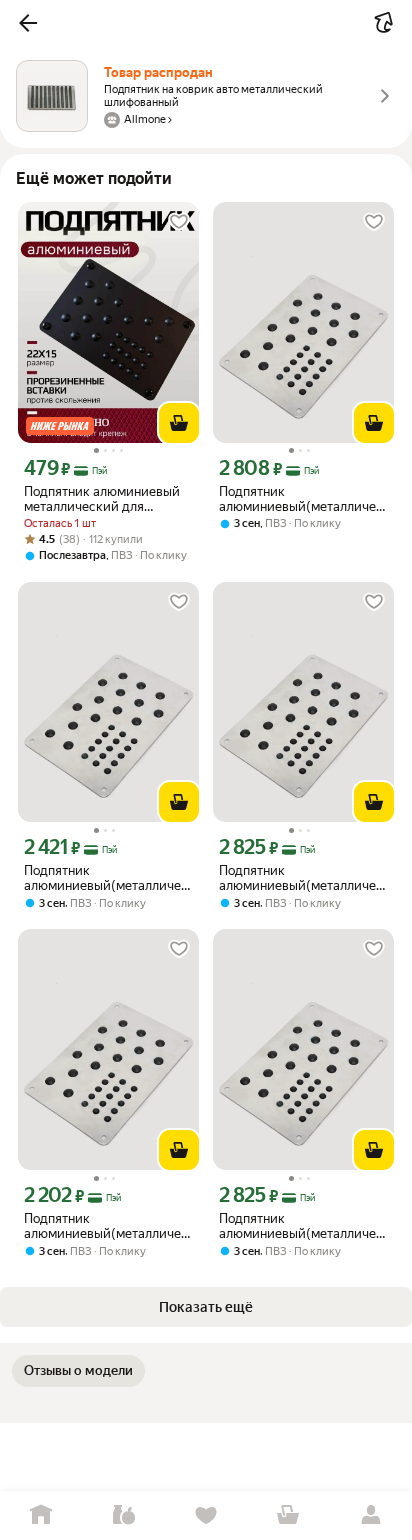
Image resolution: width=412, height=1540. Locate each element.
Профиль (371, 1515)
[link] (78, 1371)
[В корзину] (179, 423)
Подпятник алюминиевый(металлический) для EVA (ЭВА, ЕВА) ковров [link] (303, 499)
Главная (41, 1515)
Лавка (123, 1515)
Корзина (288, 1515)
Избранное (206, 1515)
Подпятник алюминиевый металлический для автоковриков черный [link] (102, 499)
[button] (28, 23)
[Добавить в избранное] (179, 222)
